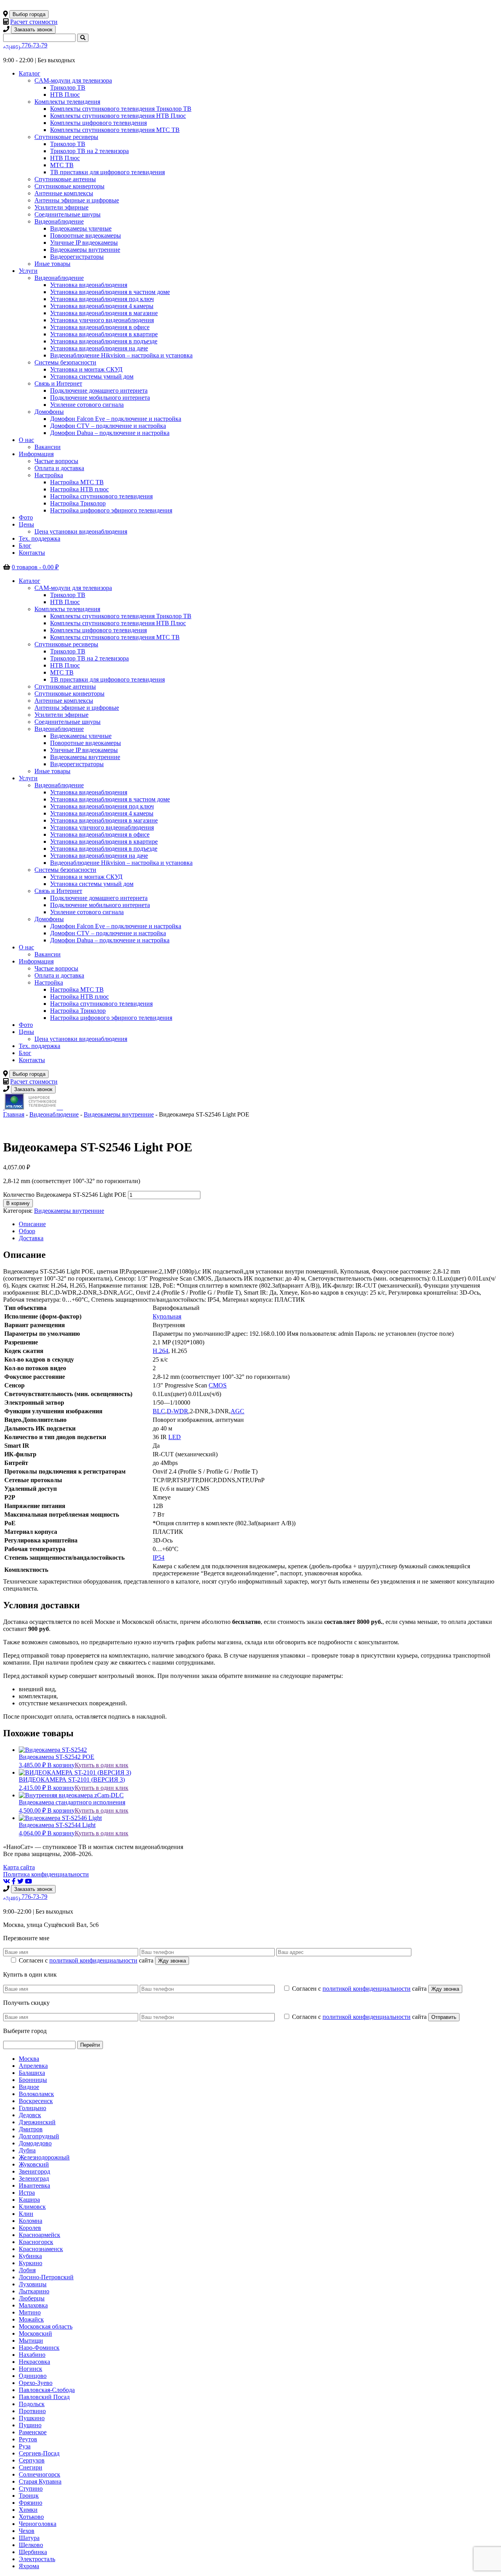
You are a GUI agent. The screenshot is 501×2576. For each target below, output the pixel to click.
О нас (26, 440)
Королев (30, 2228)
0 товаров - (35, 567)
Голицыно (32, 2108)
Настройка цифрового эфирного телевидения (111, 510)
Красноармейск (40, 2235)
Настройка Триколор (78, 503)
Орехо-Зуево (36, 2383)
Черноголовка (38, 2524)
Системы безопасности (65, 362)
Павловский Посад (44, 2397)
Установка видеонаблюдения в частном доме (110, 292)
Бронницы (33, 2080)
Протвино (32, 2411)
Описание (32, 1224)
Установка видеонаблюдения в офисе (100, 327)
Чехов (27, 2531)
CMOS (218, 1385)
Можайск (31, 2319)
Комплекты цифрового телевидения (98, 123)
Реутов (28, 2439)
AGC (237, 1411)
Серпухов (32, 2460)
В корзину (18, 1203)
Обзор (27, 1231)
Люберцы (32, 2298)
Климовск (32, 2207)
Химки (28, 2510)
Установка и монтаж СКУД (86, 369)
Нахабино (32, 2355)
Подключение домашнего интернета (99, 391)
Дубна (27, 2150)
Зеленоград (34, 2178)
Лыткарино (34, 2291)
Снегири (31, 2467)
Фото (26, 517)
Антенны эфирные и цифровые (77, 200)
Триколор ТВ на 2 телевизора (89, 151)
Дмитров (31, 2129)
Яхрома (29, 2566)
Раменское (33, 2432)
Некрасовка (34, 2362)
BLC (159, 1411)
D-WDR (178, 1411)
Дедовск (30, 2115)
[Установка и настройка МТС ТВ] (59, 1107)
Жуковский (34, 2164)
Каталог (30, 73)
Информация (36, 454)
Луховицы (33, 2284)
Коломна (31, 2221)
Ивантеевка (34, 2185)
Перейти (90, 2045)
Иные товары (52, 264)
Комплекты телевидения (67, 102)
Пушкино (32, 2418)
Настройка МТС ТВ (77, 482)
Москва (29, 2059)
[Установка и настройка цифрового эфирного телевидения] (61, 1107)
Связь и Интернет (58, 383)
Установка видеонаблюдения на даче (99, 348)
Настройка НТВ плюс (79, 489)
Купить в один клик (102, 1765)
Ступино (31, 2489)
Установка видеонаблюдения (89, 285)
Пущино (30, 2425)
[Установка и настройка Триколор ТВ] (4, 1107)
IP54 (159, 1558)
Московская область (46, 2326)
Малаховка (33, 2305)
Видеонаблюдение (59, 221)
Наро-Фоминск (39, 2348)
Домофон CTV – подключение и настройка (108, 426)
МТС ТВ (62, 165)
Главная (14, 1114)
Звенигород (34, 2171)
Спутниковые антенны (65, 179)
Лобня (27, 2270)
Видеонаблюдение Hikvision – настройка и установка (121, 355)
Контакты (32, 553)
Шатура (29, 2538)
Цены (26, 524)
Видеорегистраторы (77, 257)
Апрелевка (33, 2066)
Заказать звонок (33, 30)
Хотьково (31, 2517)
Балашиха (32, 2073)
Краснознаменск (41, 2249)
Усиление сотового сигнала (87, 405)
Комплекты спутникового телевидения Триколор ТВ (121, 109)
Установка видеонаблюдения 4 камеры (102, 306)
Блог (25, 546)
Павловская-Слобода (47, 2390)
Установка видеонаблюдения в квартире (104, 334)
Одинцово (33, 2376)
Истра (27, 2193)
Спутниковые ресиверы (66, 137)
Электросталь (37, 2559)
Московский (35, 2333)
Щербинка (33, 2552)
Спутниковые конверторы (69, 186)
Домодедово (35, 2143)
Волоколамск (36, 2094)
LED (175, 1437)
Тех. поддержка (40, 538)
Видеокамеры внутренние (85, 250)
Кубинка (30, 2256)
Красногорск (36, 2242)
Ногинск (31, 2369)
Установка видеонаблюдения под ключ (102, 299)
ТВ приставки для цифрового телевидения (107, 172)
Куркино (31, 2263)
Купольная (167, 1316)
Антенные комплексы (64, 193)
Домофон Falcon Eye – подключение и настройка (116, 419)
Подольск (32, 2404)
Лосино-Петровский (46, 2277)
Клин (26, 2214)
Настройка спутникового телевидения (101, 496)
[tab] (258, 1224)
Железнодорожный (44, 2157)
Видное (29, 2087)
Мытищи (31, 2341)
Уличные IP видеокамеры (84, 243)
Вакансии (48, 447)
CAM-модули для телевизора (73, 80)
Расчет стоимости (34, 22)
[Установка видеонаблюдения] (62, 1107)
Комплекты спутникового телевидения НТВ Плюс (118, 116)
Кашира (29, 2200)
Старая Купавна (40, 2481)
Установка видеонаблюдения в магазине (104, 313)
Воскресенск (36, 2101)
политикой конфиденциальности (93, 1960)
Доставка (31, 1238)
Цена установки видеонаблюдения (81, 531)
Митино (30, 2312)
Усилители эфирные (61, 207)
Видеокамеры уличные (81, 228)
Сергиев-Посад (39, 2453)
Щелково (31, 2545)
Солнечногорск (40, 2474)
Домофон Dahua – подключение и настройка (110, 433)
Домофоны (49, 412)
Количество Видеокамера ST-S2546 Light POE (65, 1195)
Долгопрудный (39, 2136)
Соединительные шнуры (68, 214)
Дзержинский (37, 2122)
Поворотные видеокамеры (86, 235)
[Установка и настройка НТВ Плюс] (32, 1107)
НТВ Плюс (65, 95)
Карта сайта (19, 1867)
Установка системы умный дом (92, 376)
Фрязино (31, 2503)
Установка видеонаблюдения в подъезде (104, 341)
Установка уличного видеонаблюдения (102, 320)
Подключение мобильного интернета (100, 398)
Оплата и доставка (59, 468)
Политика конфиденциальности (46, 1874)
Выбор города (29, 14)
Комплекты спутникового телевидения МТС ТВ (115, 130)
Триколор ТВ (68, 87)
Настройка (49, 475)
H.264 (160, 1351)
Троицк (29, 2496)
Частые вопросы (56, 461)
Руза (25, 2446)
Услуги (28, 271)
